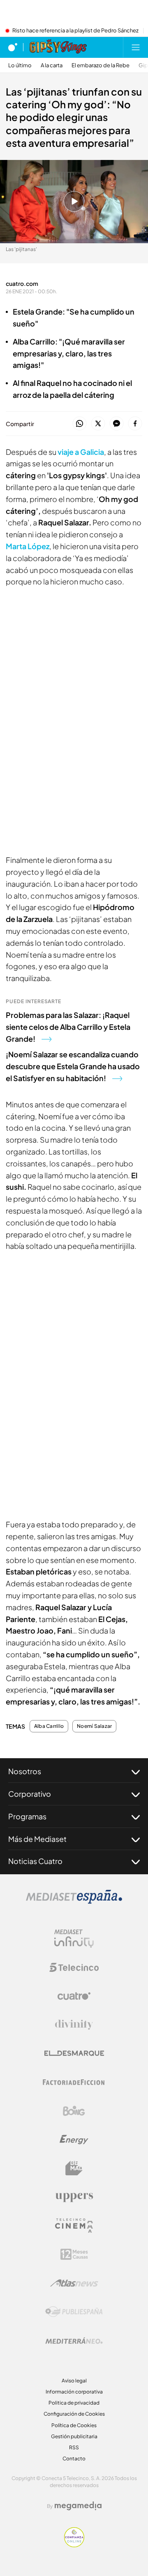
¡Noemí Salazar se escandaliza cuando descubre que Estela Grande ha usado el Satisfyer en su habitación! (73, 1066)
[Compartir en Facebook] (135, 424)
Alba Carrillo (49, 1726)
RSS (74, 2447)
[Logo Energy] (74, 2140)
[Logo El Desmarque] (74, 2053)
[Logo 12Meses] (74, 2254)
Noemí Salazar (94, 1726)
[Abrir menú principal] (136, 47)
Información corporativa (74, 2392)
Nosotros (25, 1771)
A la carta (52, 65)
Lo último (20, 65)
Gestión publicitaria (74, 2436)
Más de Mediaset (37, 1839)
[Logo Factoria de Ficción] (74, 2082)
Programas (27, 1816)
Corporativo (30, 1794)
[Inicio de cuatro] (13, 47)
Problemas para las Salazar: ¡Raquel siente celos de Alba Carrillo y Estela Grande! (68, 1027)
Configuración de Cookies (74, 2414)
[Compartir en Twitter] (98, 424)
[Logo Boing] (74, 2111)
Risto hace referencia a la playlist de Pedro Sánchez (75, 31)
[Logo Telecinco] (74, 1967)
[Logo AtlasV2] (74, 2283)
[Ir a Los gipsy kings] (58, 47)
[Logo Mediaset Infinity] (74, 1939)
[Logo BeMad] (74, 2168)
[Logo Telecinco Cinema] (74, 2226)
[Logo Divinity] (74, 2025)
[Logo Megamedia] (78, 2506)
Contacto (74, 2458)
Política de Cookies (74, 2425)
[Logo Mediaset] (74, 1901)
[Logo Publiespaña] (74, 2312)
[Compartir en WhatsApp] (80, 424)
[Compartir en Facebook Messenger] (117, 424)
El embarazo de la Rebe (101, 65)
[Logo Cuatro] (74, 1996)
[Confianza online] (74, 2545)
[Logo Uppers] (74, 2197)
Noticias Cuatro (35, 1861)
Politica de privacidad (74, 2403)
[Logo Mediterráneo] (74, 2341)
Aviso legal (74, 2381)
